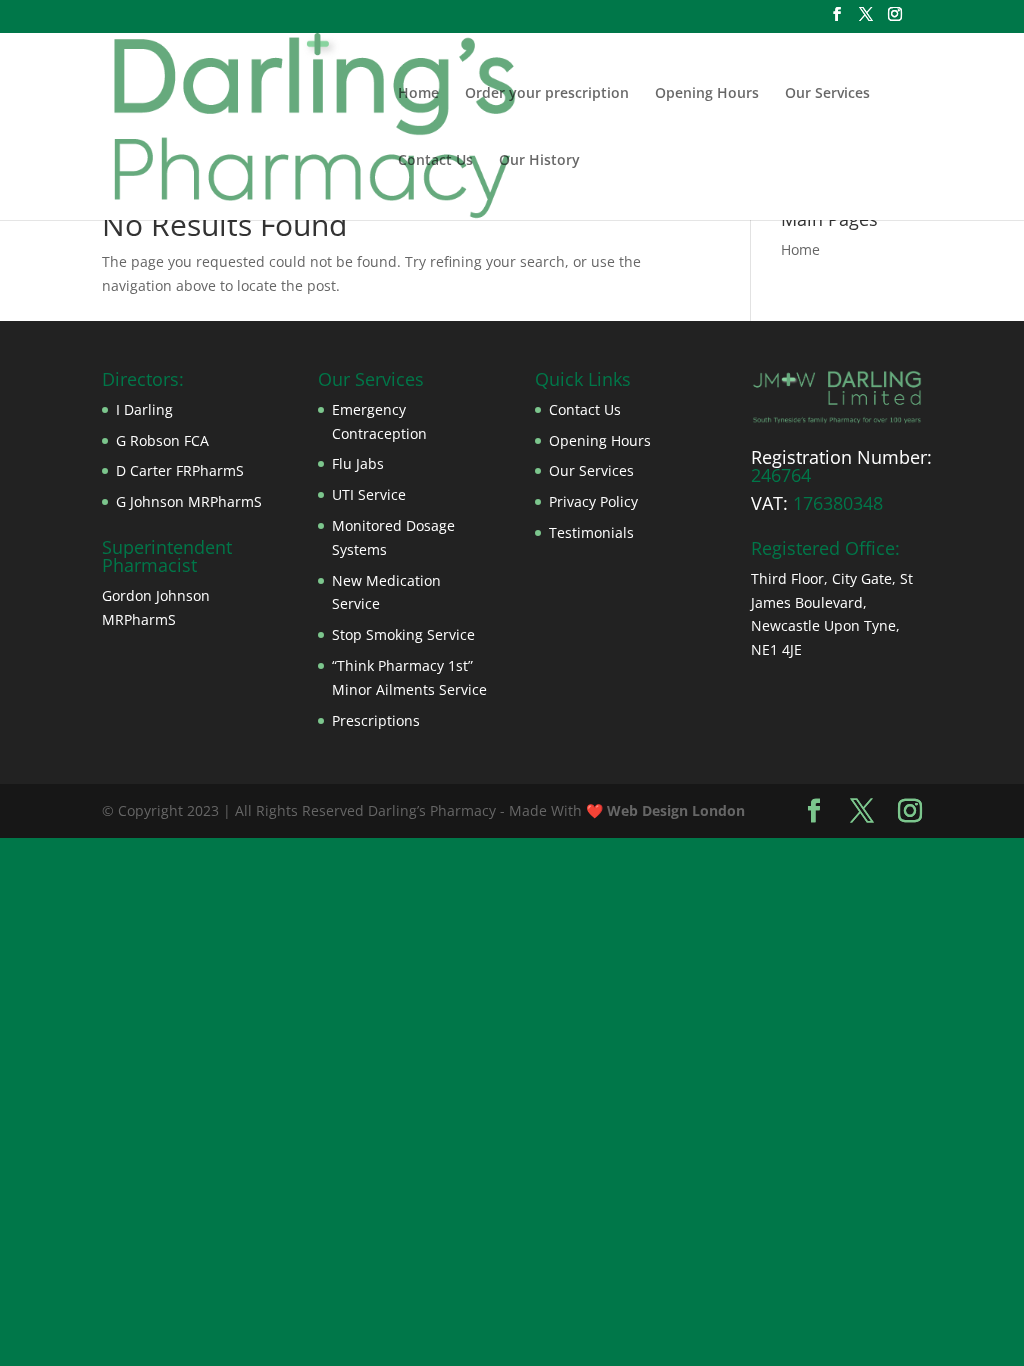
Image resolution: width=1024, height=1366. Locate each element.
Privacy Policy (593, 501)
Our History (539, 161)
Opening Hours (707, 94)
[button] (836, 397)
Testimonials (591, 532)
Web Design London (676, 810)
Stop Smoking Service (403, 634)
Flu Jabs (358, 463)
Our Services (827, 94)
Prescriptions (376, 720)
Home (418, 94)
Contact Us (435, 161)
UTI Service (369, 494)
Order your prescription (547, 94)
